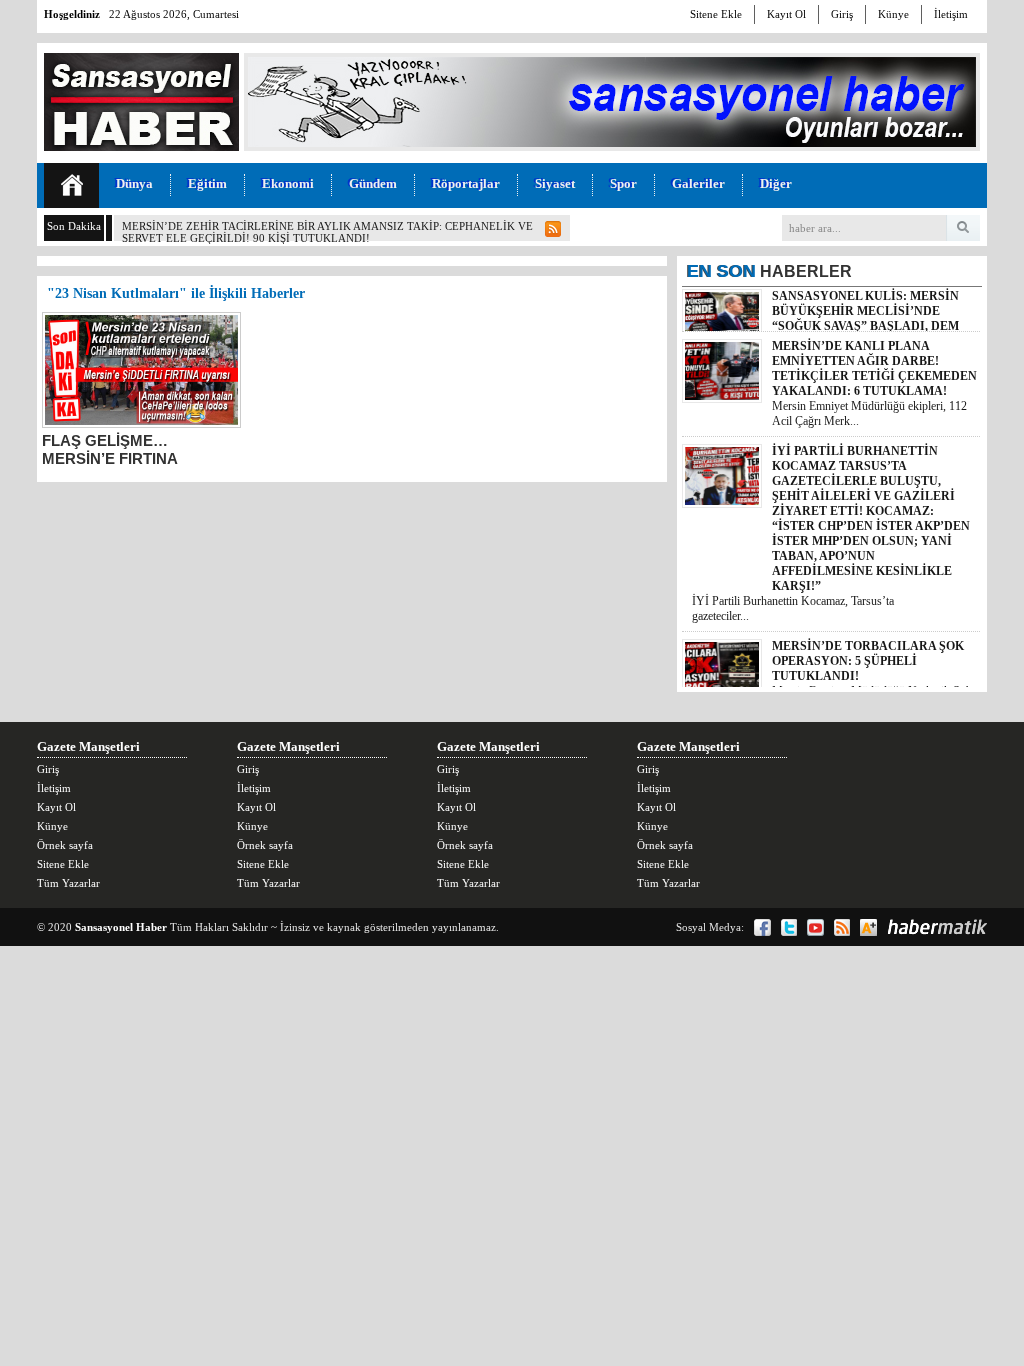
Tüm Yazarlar (68, 883)
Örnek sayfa (65, 845)
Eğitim (207, 183)
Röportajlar (466, 183)
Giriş (842, 14)
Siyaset (555, 183)
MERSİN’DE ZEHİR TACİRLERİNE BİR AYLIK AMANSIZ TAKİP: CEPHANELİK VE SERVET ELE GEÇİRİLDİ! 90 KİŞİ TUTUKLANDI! (327, 232)
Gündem (373, 183)
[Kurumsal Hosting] (868, 927)
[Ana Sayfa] (71, 185)
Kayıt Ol (786, 14)
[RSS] (842, 927)
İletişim (951, 14)
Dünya (134, 183)
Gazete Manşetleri (88, 746)
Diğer (776, 183)
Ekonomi (288, 183)
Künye (893, 14)
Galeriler (698, 183)
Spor (623, 183)
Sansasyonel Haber (121, 927)
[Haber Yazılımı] (937, 927)
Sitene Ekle (716, 14)
